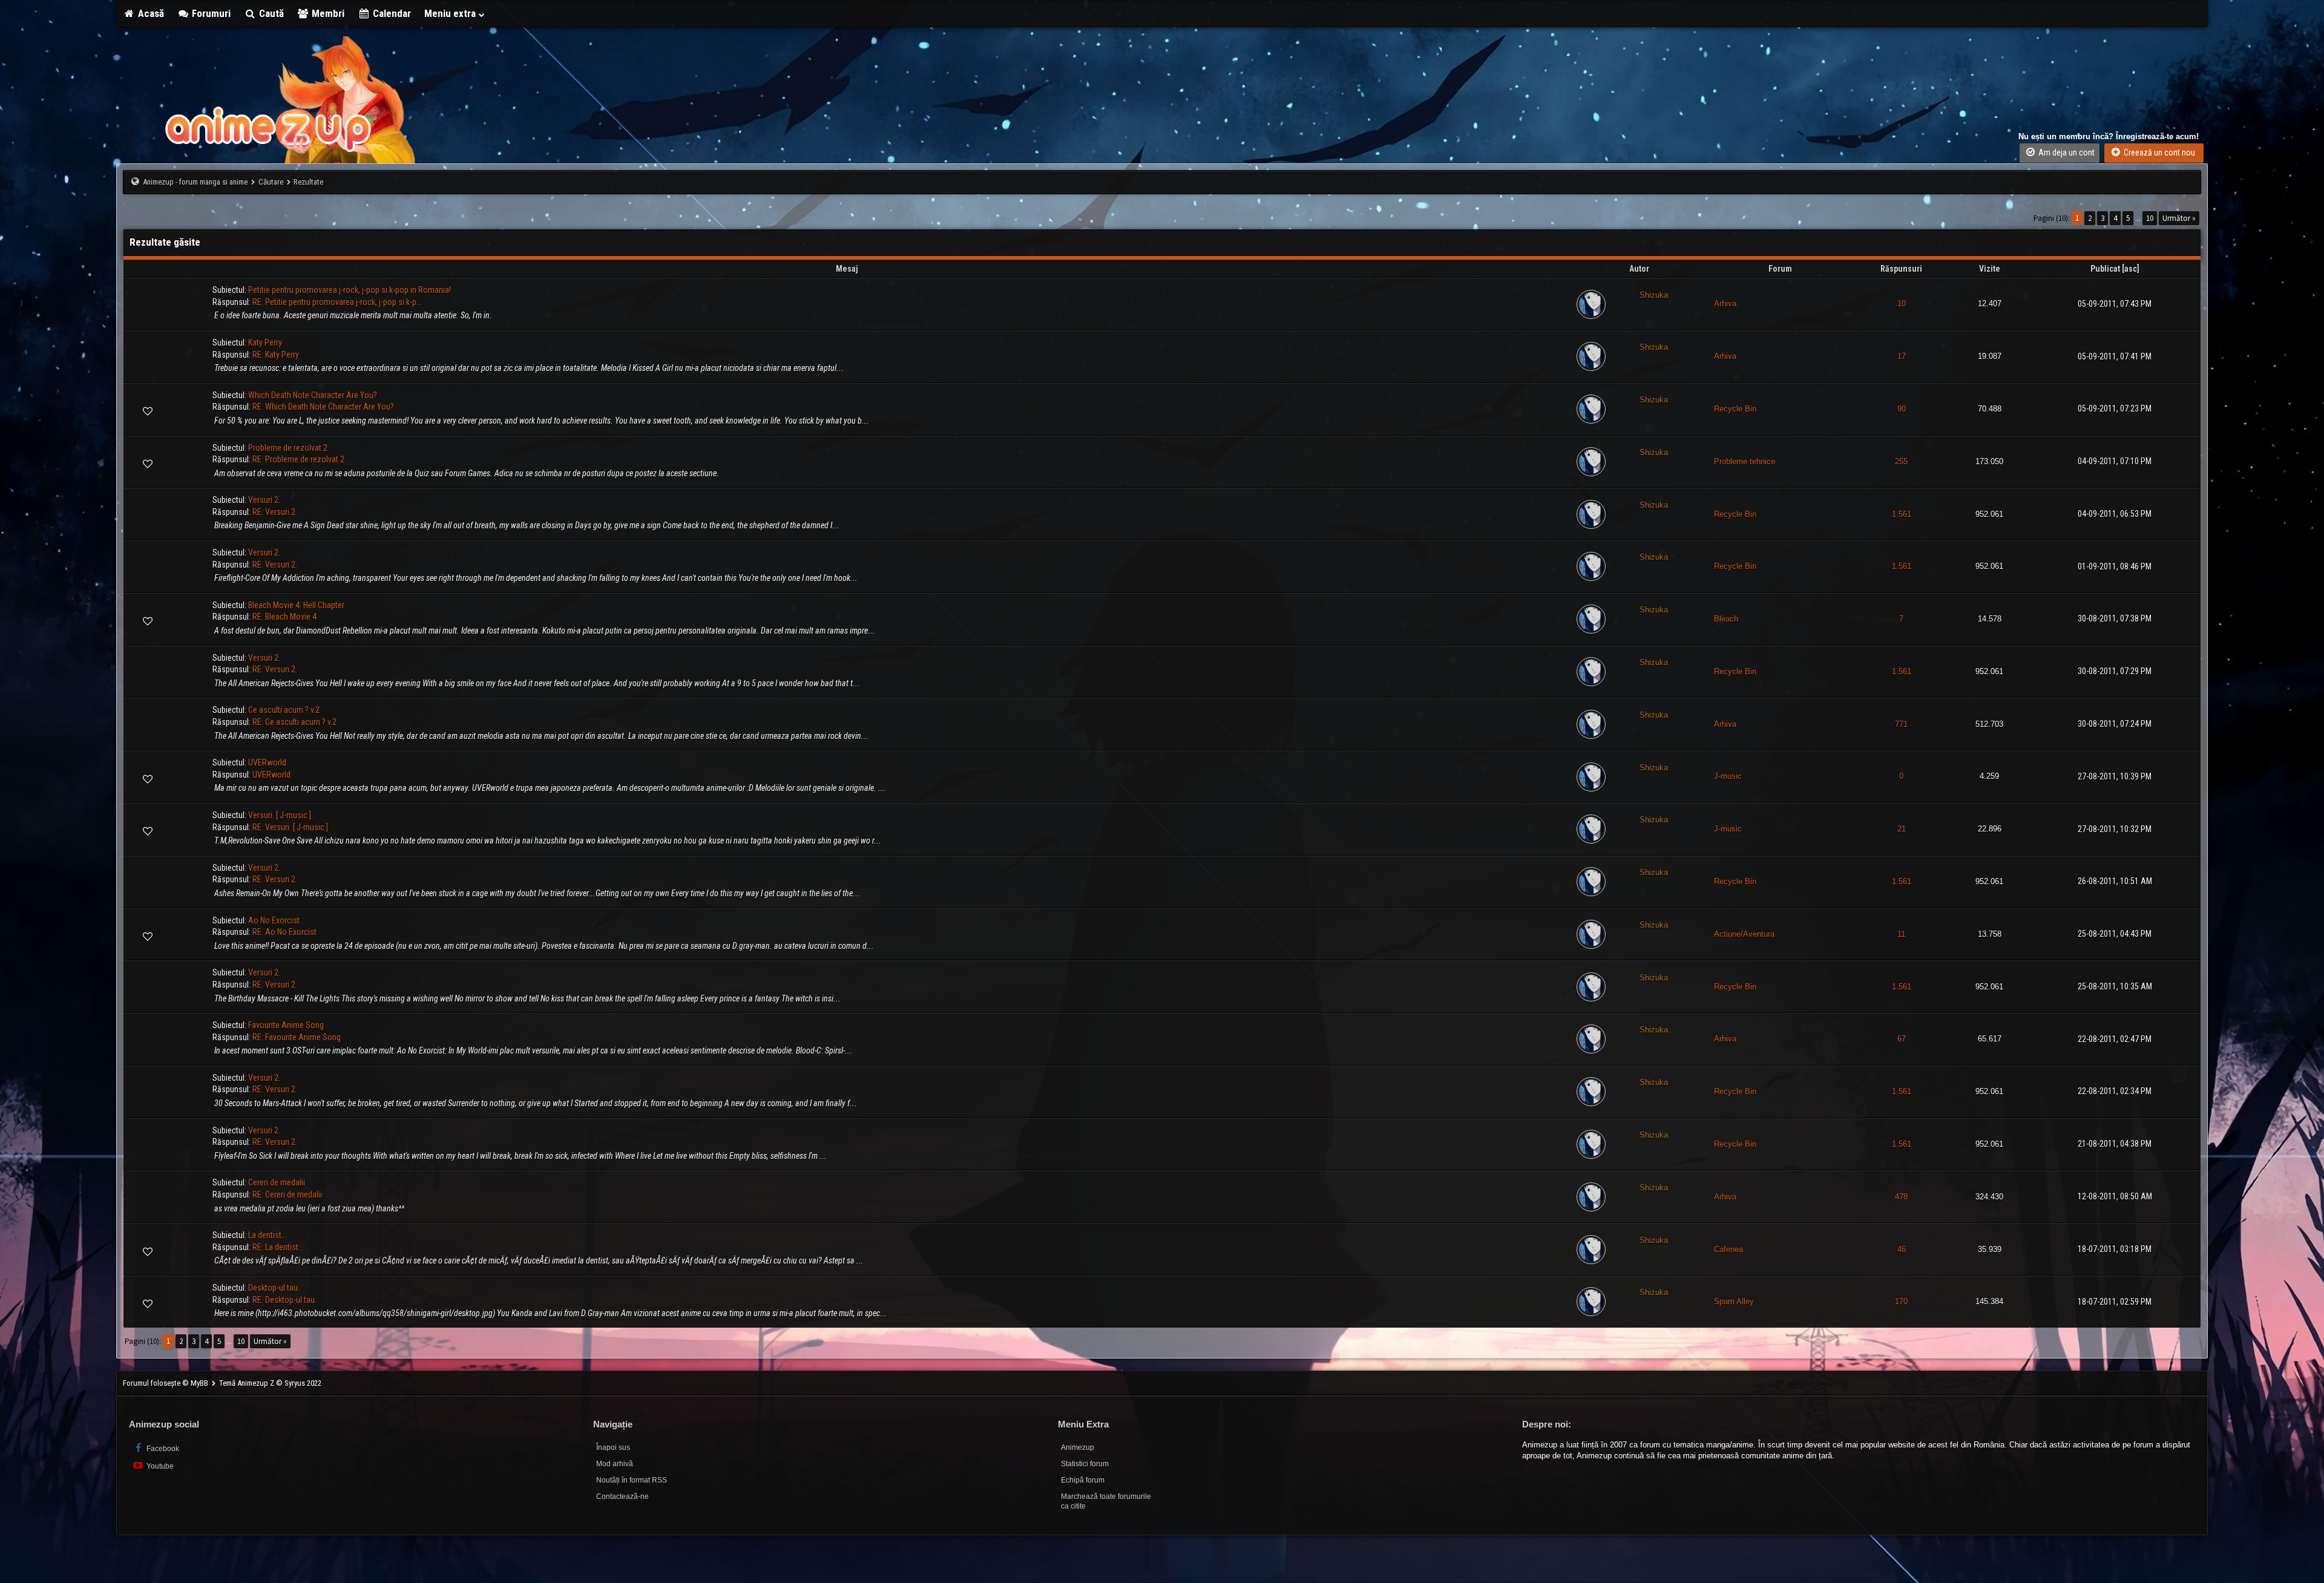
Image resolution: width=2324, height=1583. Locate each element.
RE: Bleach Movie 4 (284, 617)
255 (1901, 461)
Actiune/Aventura (1744, 934)
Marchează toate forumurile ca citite (1106, 1502)
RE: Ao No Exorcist (284, 932)
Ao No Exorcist (274, 920)
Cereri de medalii (277, 1182)
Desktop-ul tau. (274, 1288)
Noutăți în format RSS (632, 1480)
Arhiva (1725, 303)
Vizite (1990, 269)
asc (2131, 269)
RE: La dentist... (278, 1247)
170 (1901, 1301)
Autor (1639, 269)
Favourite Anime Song (286, 1025)
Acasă (150, 13)
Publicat (2105, 269)
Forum (1780, 269)
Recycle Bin (1735, 409)
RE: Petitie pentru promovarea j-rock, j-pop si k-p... (337, 302)
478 (1901, 1197)
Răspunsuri (1901, 269)
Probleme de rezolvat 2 (288, 448)
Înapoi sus (613, 1447)
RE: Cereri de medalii (287, 1195)
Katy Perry (265, 342)
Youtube (159, 1466)
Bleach (1726, 619)
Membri (327, 13)
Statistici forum (1085, 1464)
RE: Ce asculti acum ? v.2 (294, 722)
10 (2150, 218)
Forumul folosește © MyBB (166, 1383)
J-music (1728, 776)
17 (1902, 356)
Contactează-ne (622, 1496)
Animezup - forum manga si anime (195, 182)
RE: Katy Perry (276, 355)
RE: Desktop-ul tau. (284, 1300)
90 (1902, 409)
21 (1902, 829)
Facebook (162, 1449)
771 (1901, 724)
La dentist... (268, 1235)
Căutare (271, 182)
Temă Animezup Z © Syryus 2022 (270, 1383)
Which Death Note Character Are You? (313, 395)
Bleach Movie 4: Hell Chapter (296, 605)
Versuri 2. (264, 500)
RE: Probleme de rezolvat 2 (298, 459)
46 (1902, 1249)
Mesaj (847, 269)
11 (1901, 934)
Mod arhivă (615, 1464)
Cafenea (1728, 1249)
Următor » (2179, 218)
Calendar (391, 13)
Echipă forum (1083, 1480)
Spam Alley (1734, 1301)
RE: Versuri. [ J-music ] (290, 827)
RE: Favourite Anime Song (297, 1037)
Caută (270, 13)
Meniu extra (451, 13)
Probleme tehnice (1745, 461)
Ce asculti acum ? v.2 (284, 710)
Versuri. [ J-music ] (280, 815)
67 (1902, 1039)
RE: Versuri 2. (275, 512)
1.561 (1902, 514)
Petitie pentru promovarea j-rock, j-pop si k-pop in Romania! (350, 290)
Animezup (1078, 1447)
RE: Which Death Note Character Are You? (323, 407)
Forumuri (210, 13)
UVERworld (267, 762)
